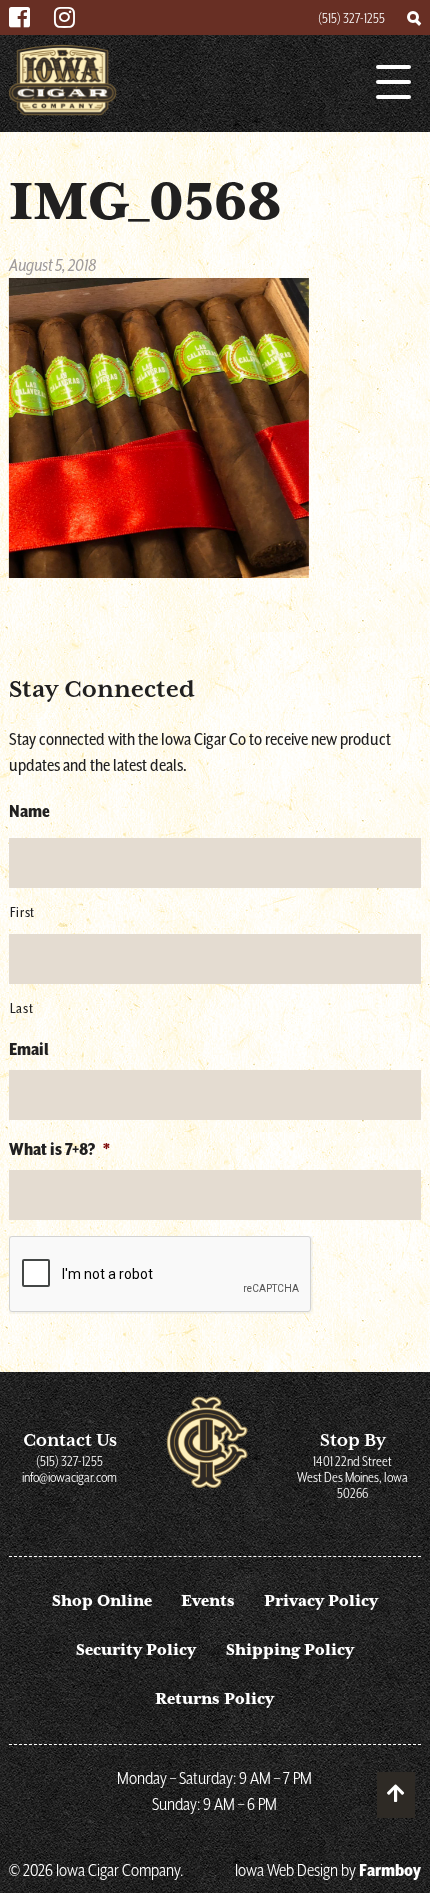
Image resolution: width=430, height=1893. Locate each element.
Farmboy (390, 1870)
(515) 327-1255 (351, 18)
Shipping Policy (290, 1650)
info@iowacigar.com (69, 1477)
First (22, 912)
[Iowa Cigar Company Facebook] (19, 19)
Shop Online (102, 1601)
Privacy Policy (321, 1601)
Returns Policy (214, 1699)
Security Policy (136, 1650)
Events (208, 1601)
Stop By (352, 1465)
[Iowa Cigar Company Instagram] (64, 19)
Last (22, 1008)
